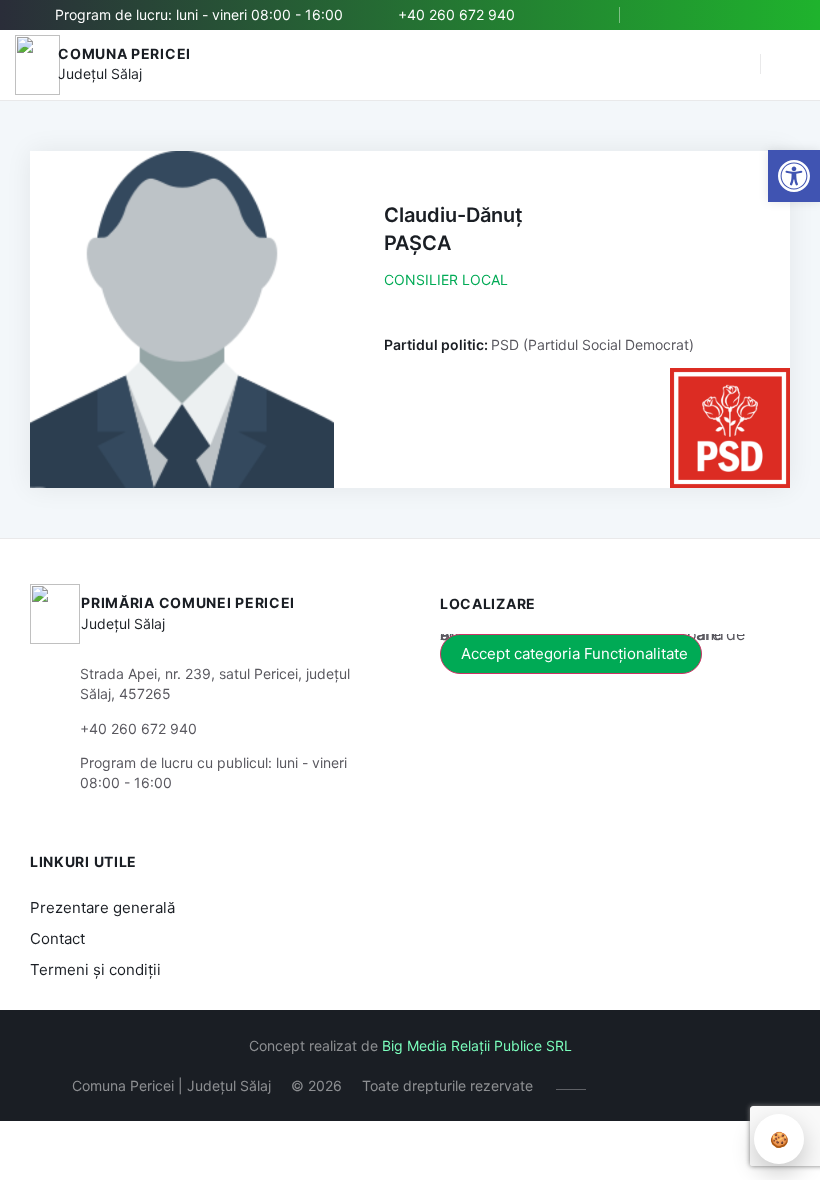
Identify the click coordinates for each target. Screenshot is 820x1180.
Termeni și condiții (95, 969)
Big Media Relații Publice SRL (477, 1045)
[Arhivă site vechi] (777, 15)
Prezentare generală (102, 907)
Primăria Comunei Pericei (188, 602)
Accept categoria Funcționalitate (574, 653)
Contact (57, 938)
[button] (735, 65)
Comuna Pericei (124, 53)
